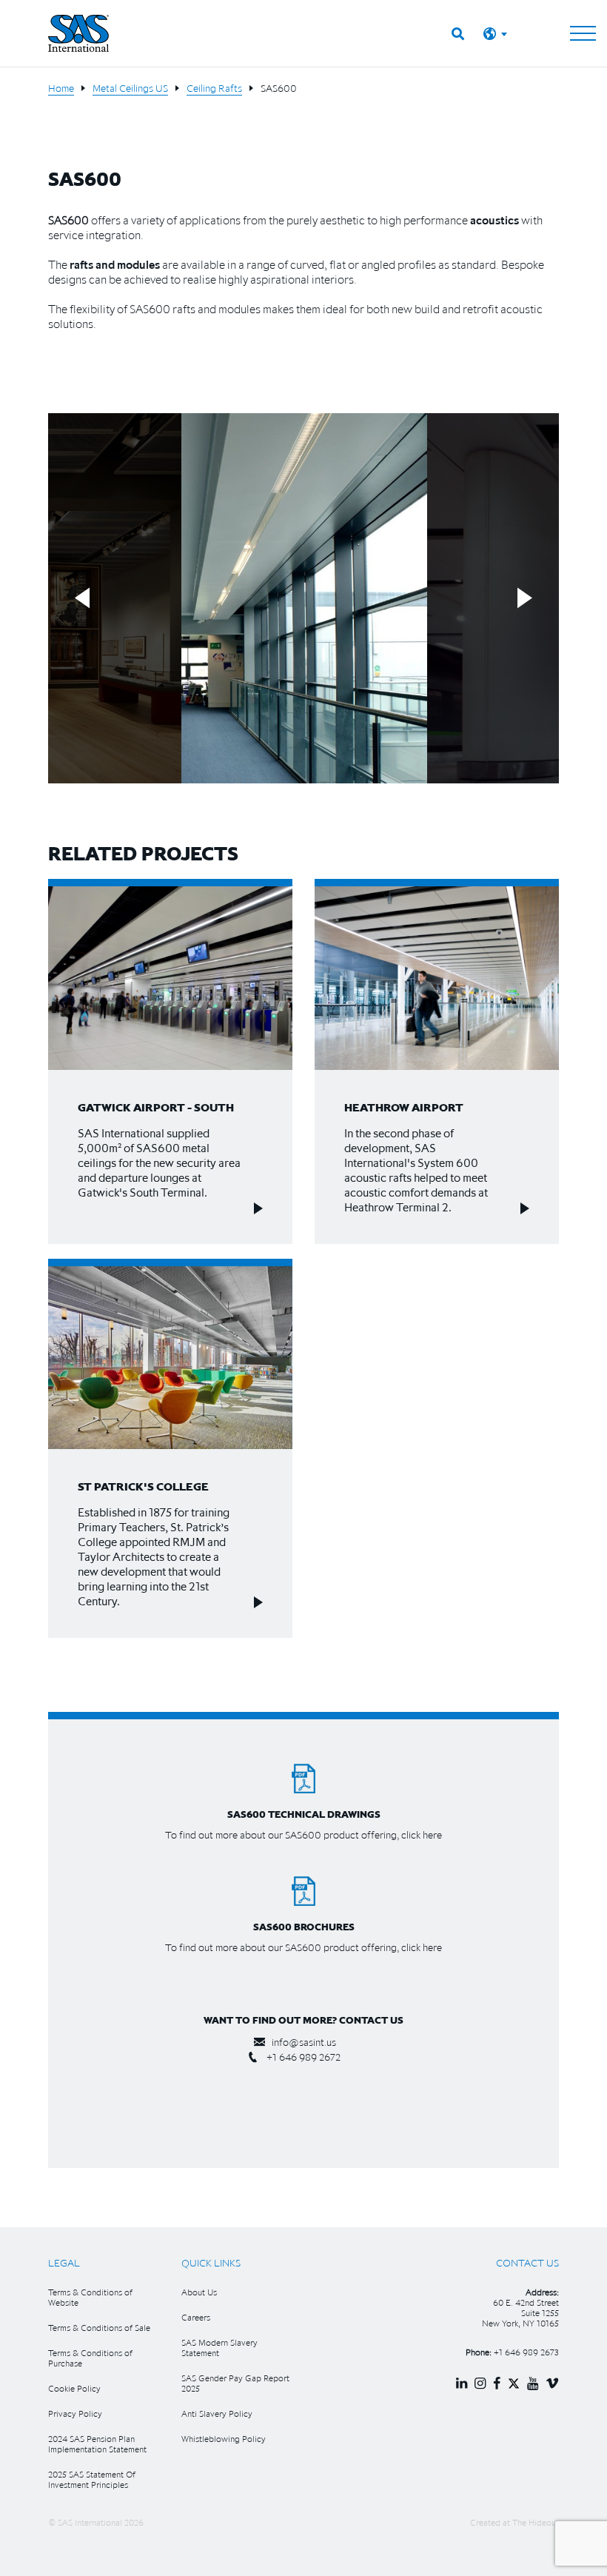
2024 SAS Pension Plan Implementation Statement (97, 2444)
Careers (196, 2317)
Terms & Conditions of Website (90, 2297)
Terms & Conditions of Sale (99, 2328)
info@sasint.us (304, 2042)
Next (525, 599)
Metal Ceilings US (130, 88)
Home (61, 88)
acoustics (494, 220)
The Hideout (536, 2522)
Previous (82, 599)
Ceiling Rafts (214, 88)
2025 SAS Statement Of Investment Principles (92, 2479)
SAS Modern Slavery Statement (219, 2348)
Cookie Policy (74, 2388)
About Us (199, 2292)
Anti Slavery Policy (217, 2413)
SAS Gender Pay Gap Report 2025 (235, 2383)
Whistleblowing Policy (224, 2439)
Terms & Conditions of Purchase (90, 2358)
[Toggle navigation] (583, 33)
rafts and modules (115, 264)
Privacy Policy (75, 2413)
